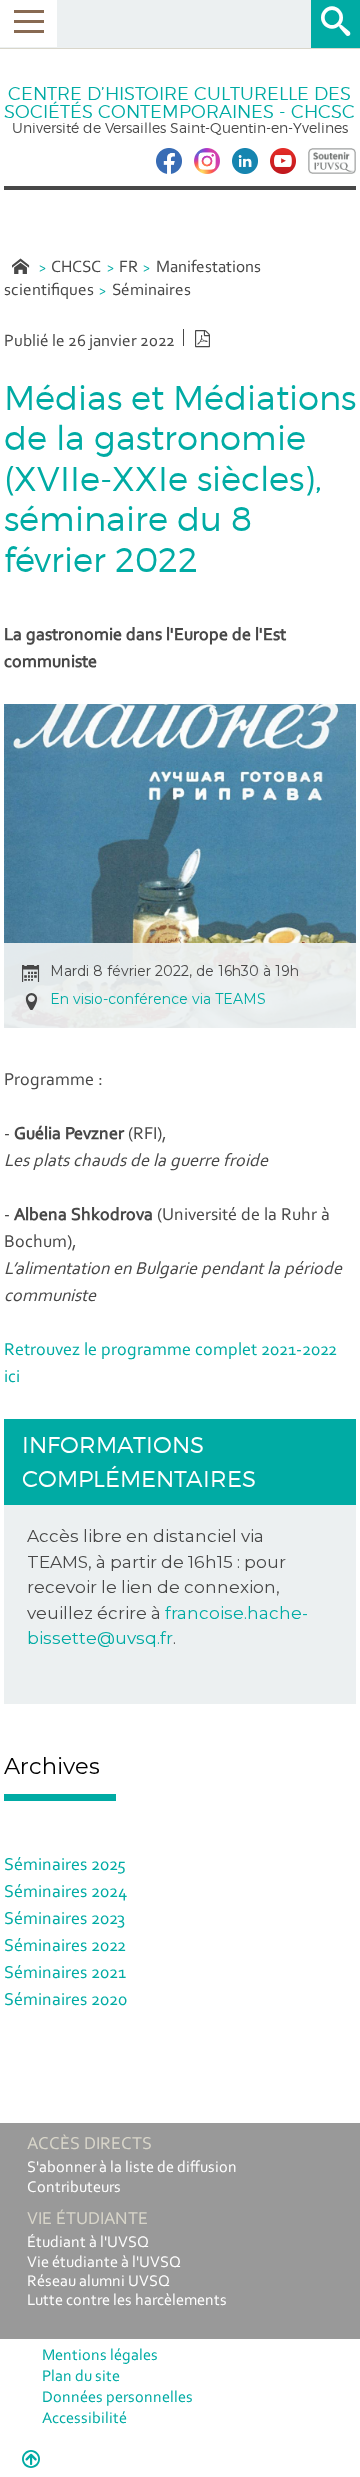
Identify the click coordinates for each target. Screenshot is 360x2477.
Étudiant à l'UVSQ (88, 2243)
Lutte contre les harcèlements (127, 2301)
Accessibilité (84, 2419)
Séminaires (151, 290)
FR (128, 267)
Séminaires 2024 (65, 1893)
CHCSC (76, 267)
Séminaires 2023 (64, 1920)
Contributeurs (74, 2188)
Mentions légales (100, 2356)
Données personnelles (117, 2398)
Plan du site (81, 2377)
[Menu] (28, 23)
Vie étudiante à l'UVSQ (104, 2263)
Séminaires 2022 (65, 1947)
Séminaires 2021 (65, 1974)
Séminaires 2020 (65, 2001)
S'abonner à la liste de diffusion (132, 2168)
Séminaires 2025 (65, 1866)
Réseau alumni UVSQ (98, 2282)
